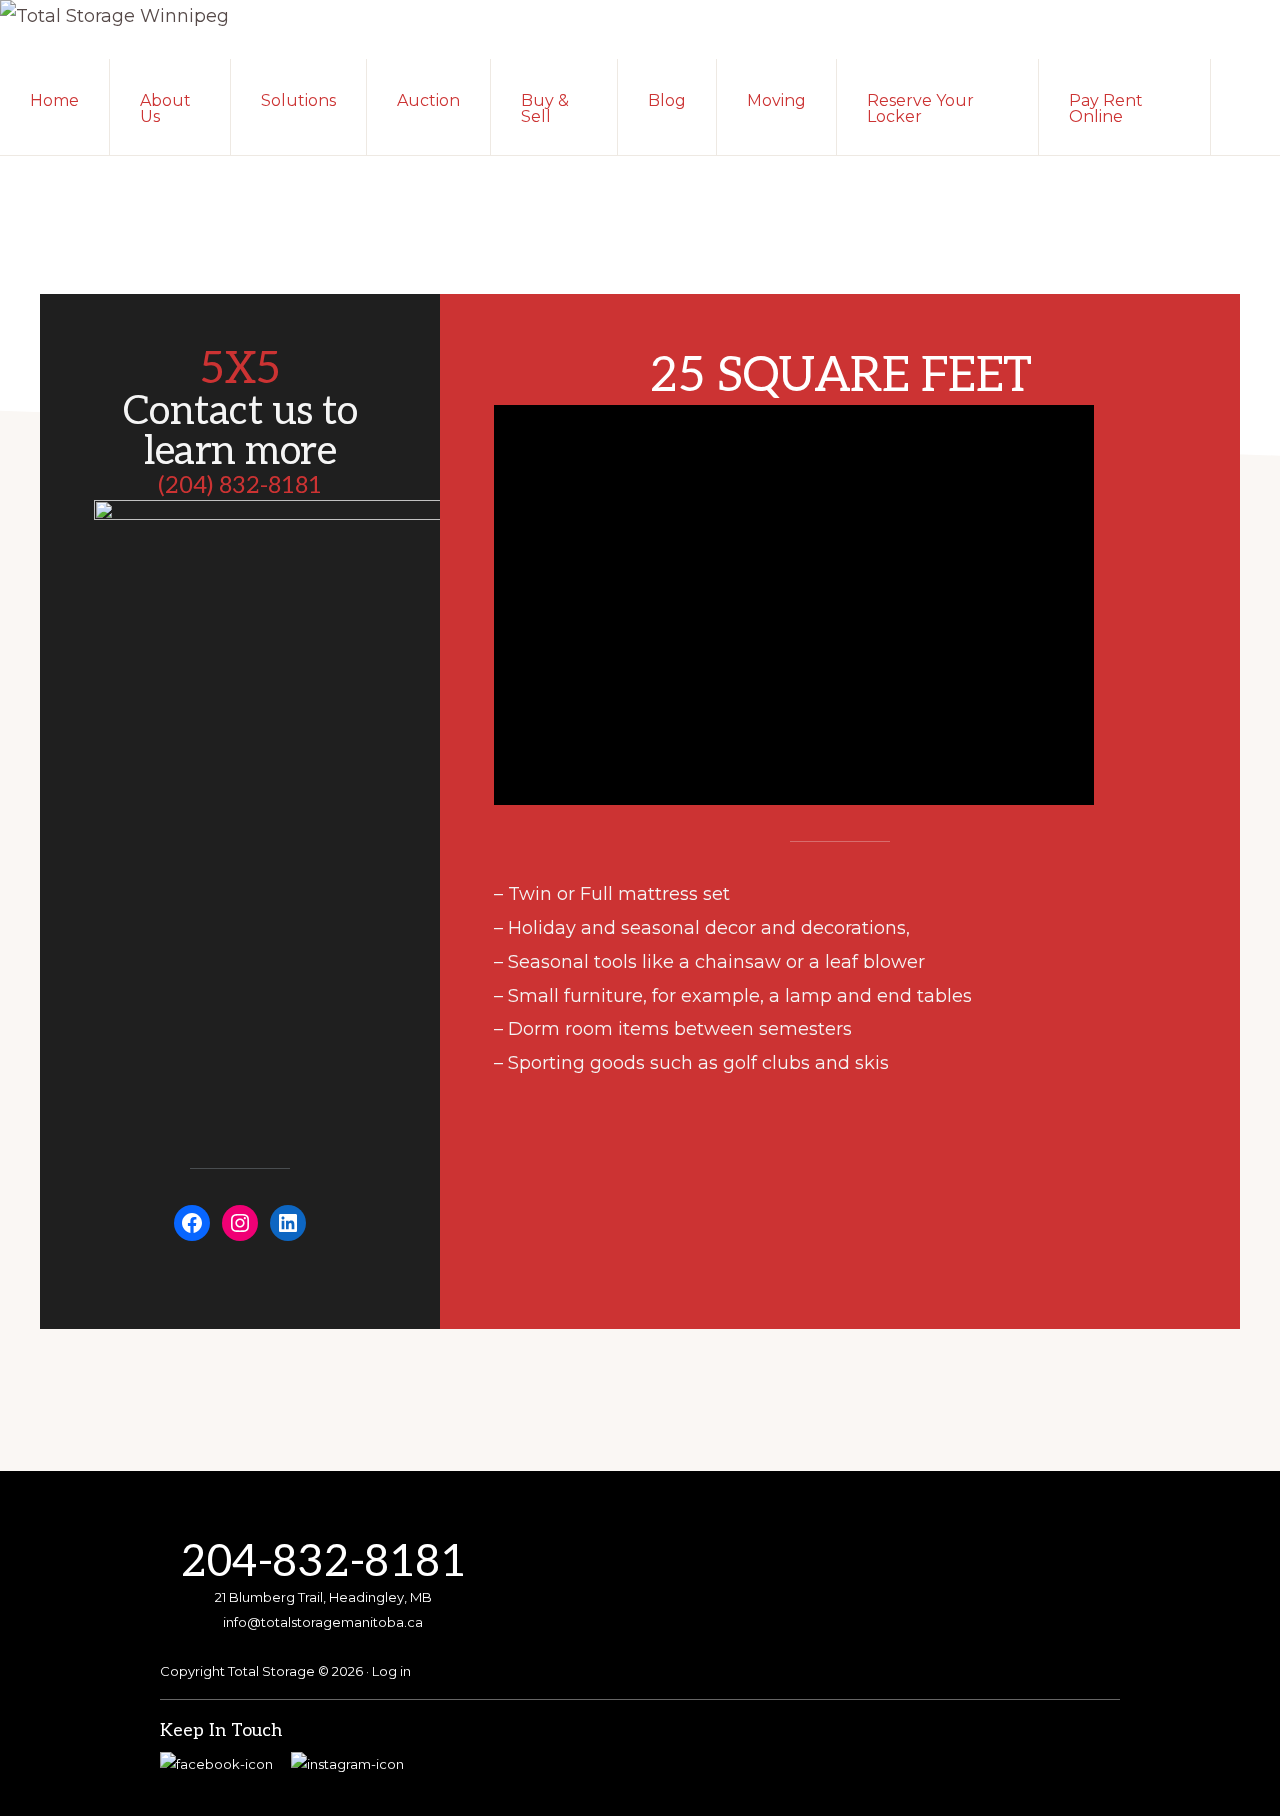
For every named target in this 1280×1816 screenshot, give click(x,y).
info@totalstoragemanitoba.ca (323, 1622)
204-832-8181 (323, 1562)
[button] (1245, 99)
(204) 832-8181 (240, 485)
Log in (391, 1671)
